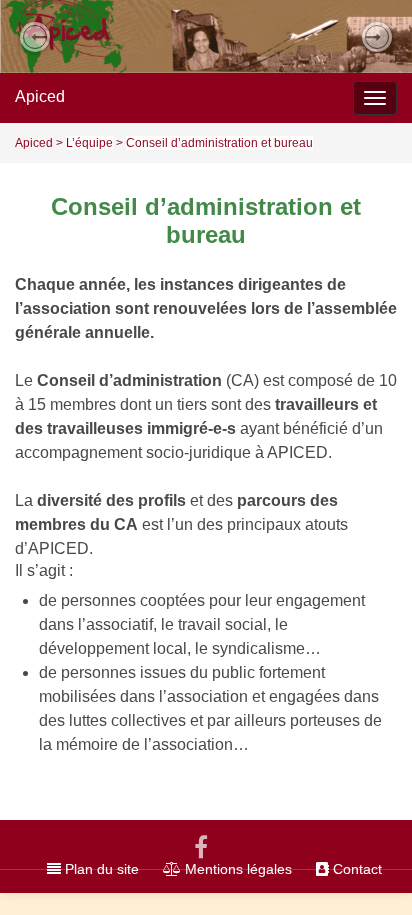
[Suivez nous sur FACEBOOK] (201, 844)
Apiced (40, 96)
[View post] (206, 36)
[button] (35, 37)
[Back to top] (367, 870)
